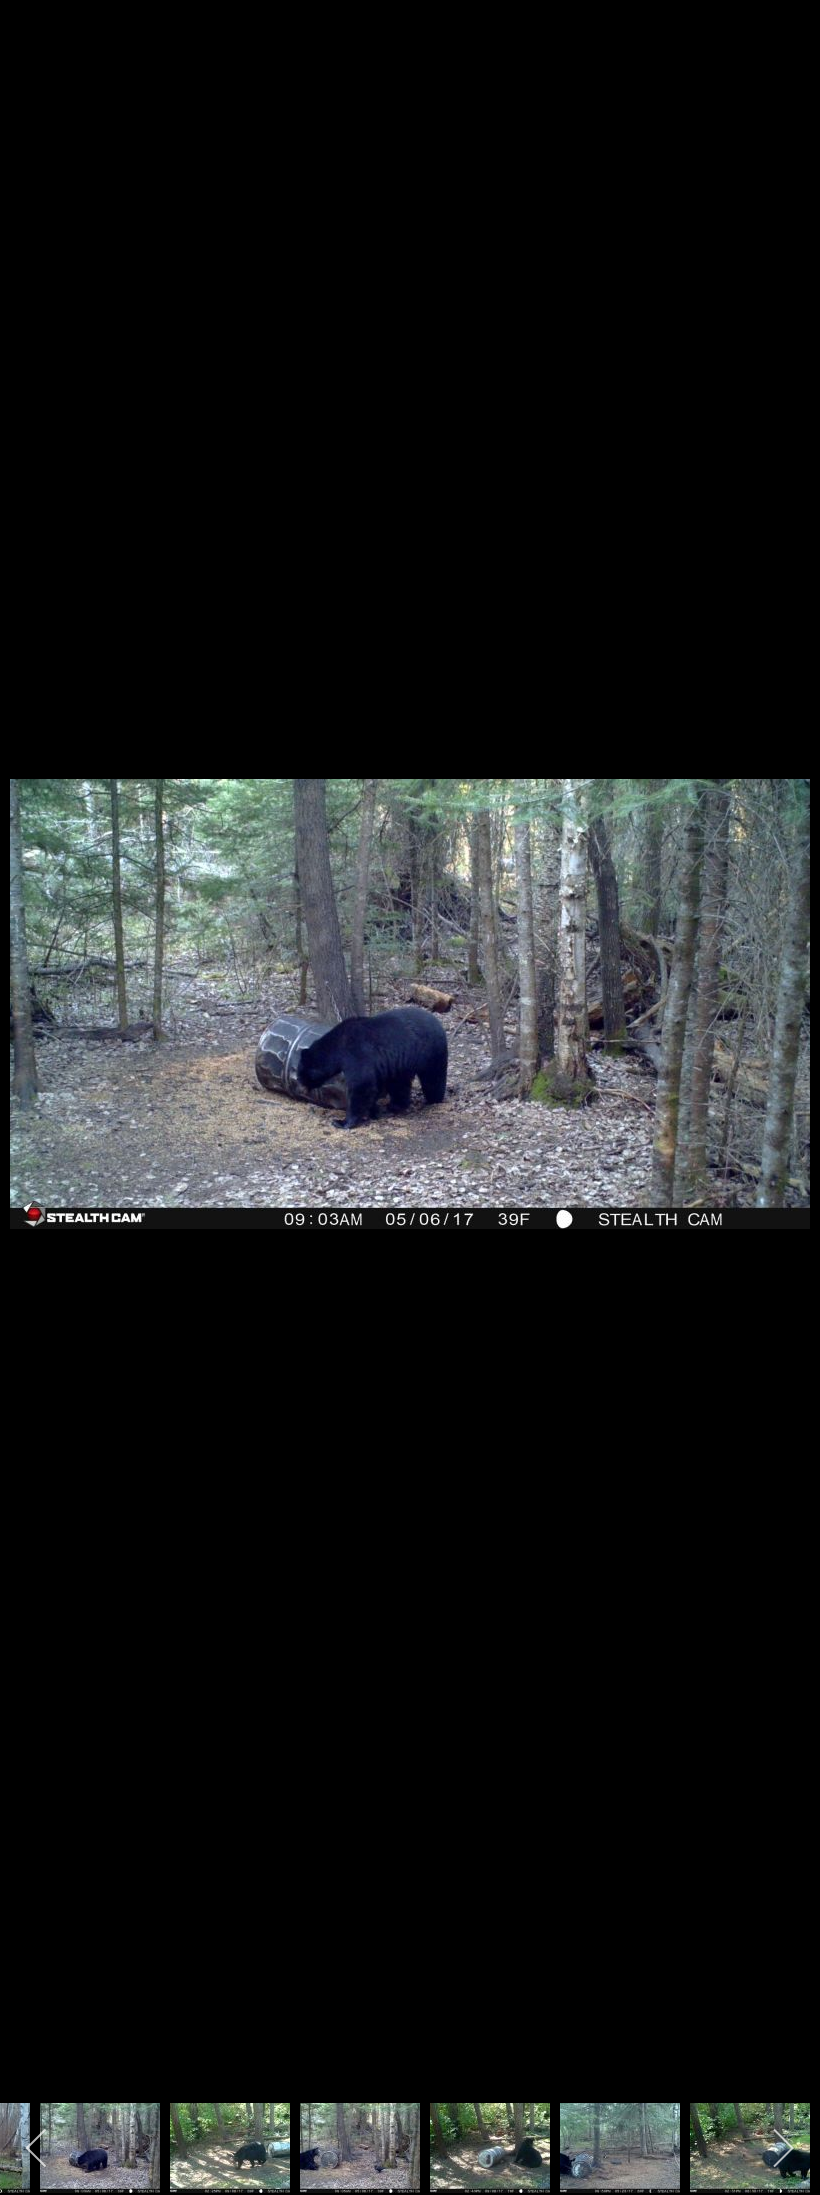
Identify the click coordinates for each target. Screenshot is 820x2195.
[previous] (35, 1068)
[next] (785, 1068)
